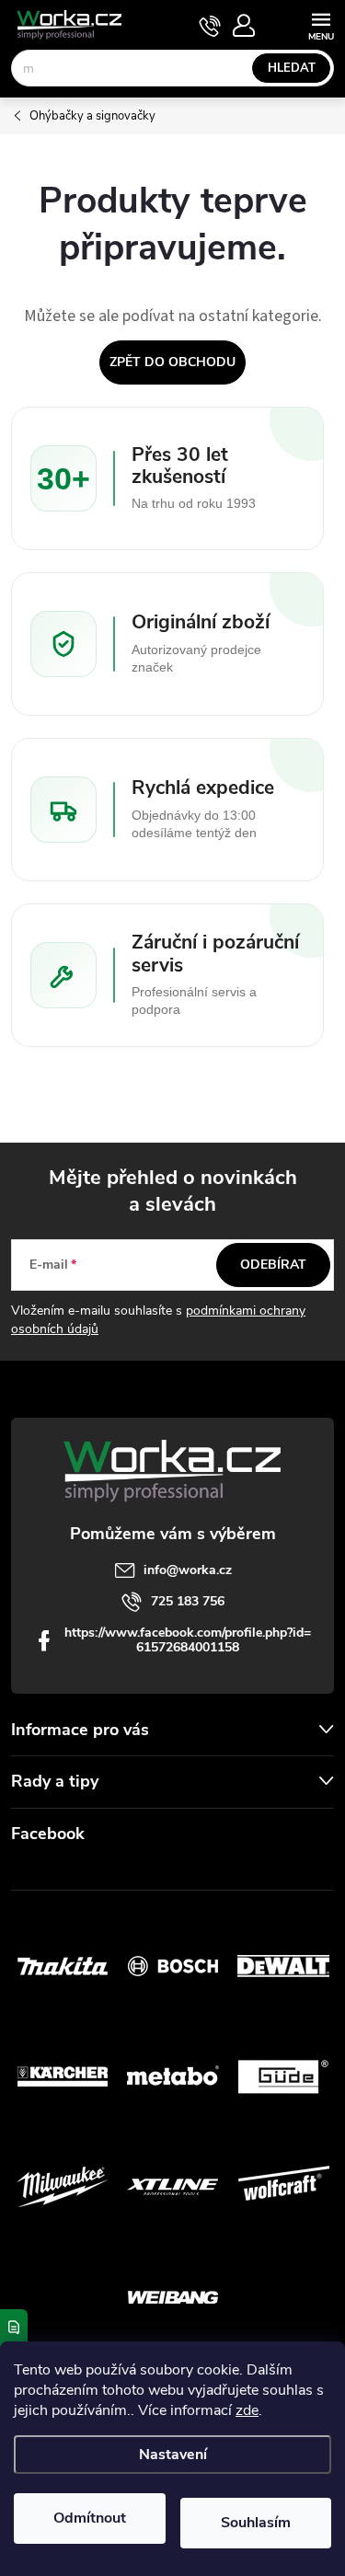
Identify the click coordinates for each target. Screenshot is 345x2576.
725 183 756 (188, 1601)
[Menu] (321, 24)
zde (247, 2410)
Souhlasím (256, 2523)
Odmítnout (90, 2518)
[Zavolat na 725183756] (210, 26)
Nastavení (173, 2455)
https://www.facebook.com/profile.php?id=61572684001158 (188, 1640)
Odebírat (273, 1265)
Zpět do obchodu (172, 362)
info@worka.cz (188, 1570)
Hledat (292, 68)
